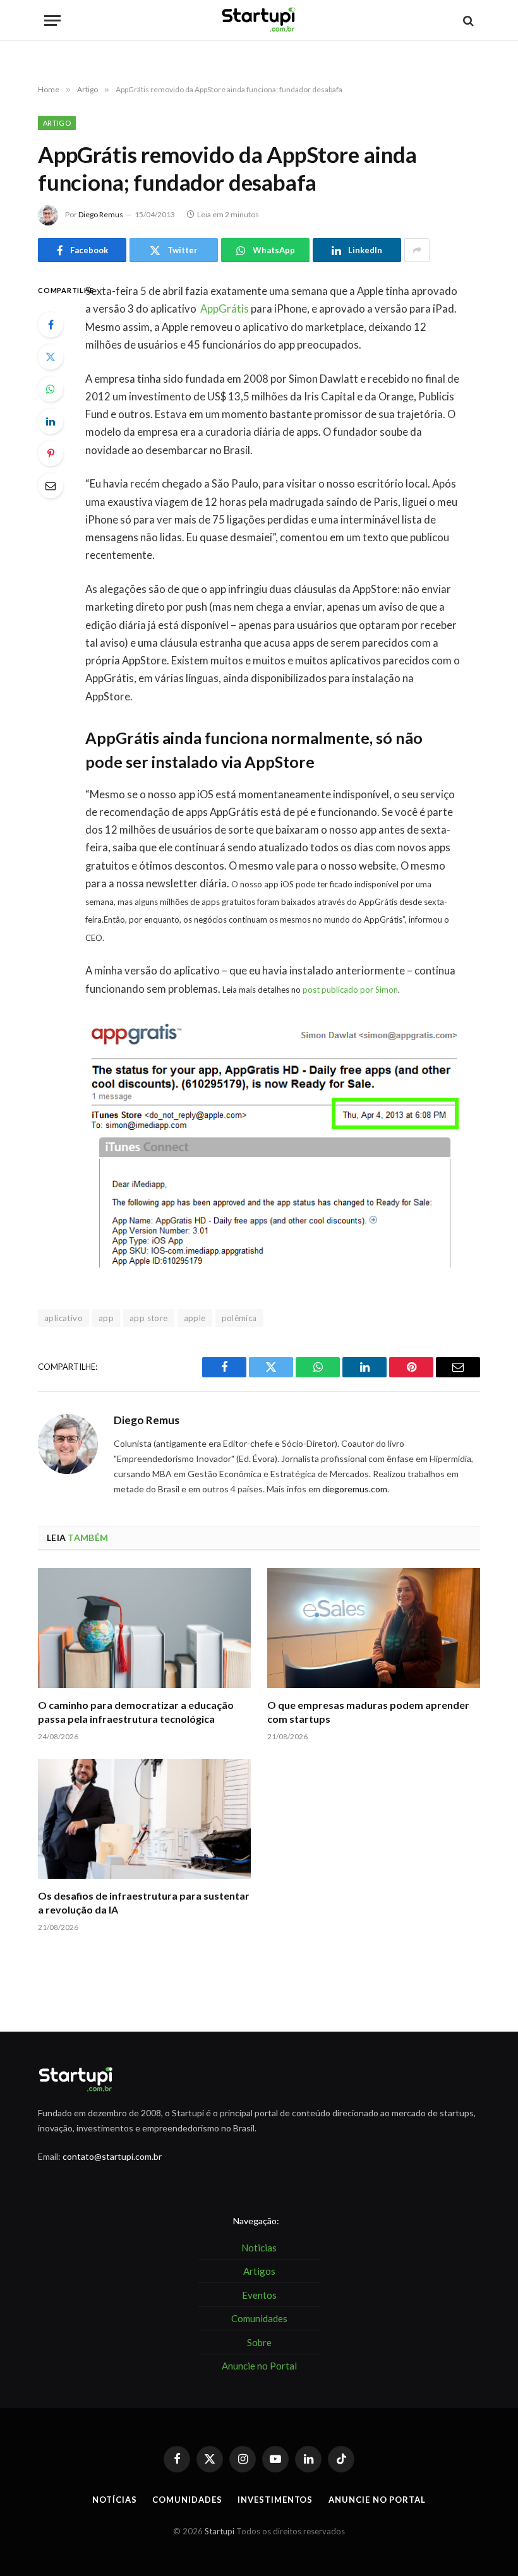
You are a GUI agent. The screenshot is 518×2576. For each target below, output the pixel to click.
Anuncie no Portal (377, 2500)
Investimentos (275, 2500)
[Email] (51, 486)
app (106, 1318)
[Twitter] (51, 357)
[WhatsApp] (51, 389)
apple (195, 1318)
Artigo (57, 123)
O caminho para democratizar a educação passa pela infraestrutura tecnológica (136, 1712)
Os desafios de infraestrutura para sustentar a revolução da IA (144, 1902)
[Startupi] (259, 21)
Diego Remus (101, 214)
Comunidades (187, 2500)
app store (149, 1318)
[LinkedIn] (51, 421)
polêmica (239, 1318)
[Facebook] (51, 325)
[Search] (467, 21)
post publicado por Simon (350, 990)
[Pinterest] (51, 453)
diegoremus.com (355, 1489)
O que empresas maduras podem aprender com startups (368, 1712)
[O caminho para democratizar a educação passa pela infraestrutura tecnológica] (144, 1628)
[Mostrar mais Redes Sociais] (417, 250)
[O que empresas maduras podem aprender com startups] (374, 1628)
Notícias (114, 2500)
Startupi (220, 2531)
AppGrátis (225, 309)
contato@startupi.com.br (112, 2156)
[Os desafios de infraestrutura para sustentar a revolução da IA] (144, 1819)
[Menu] (52, 21)
